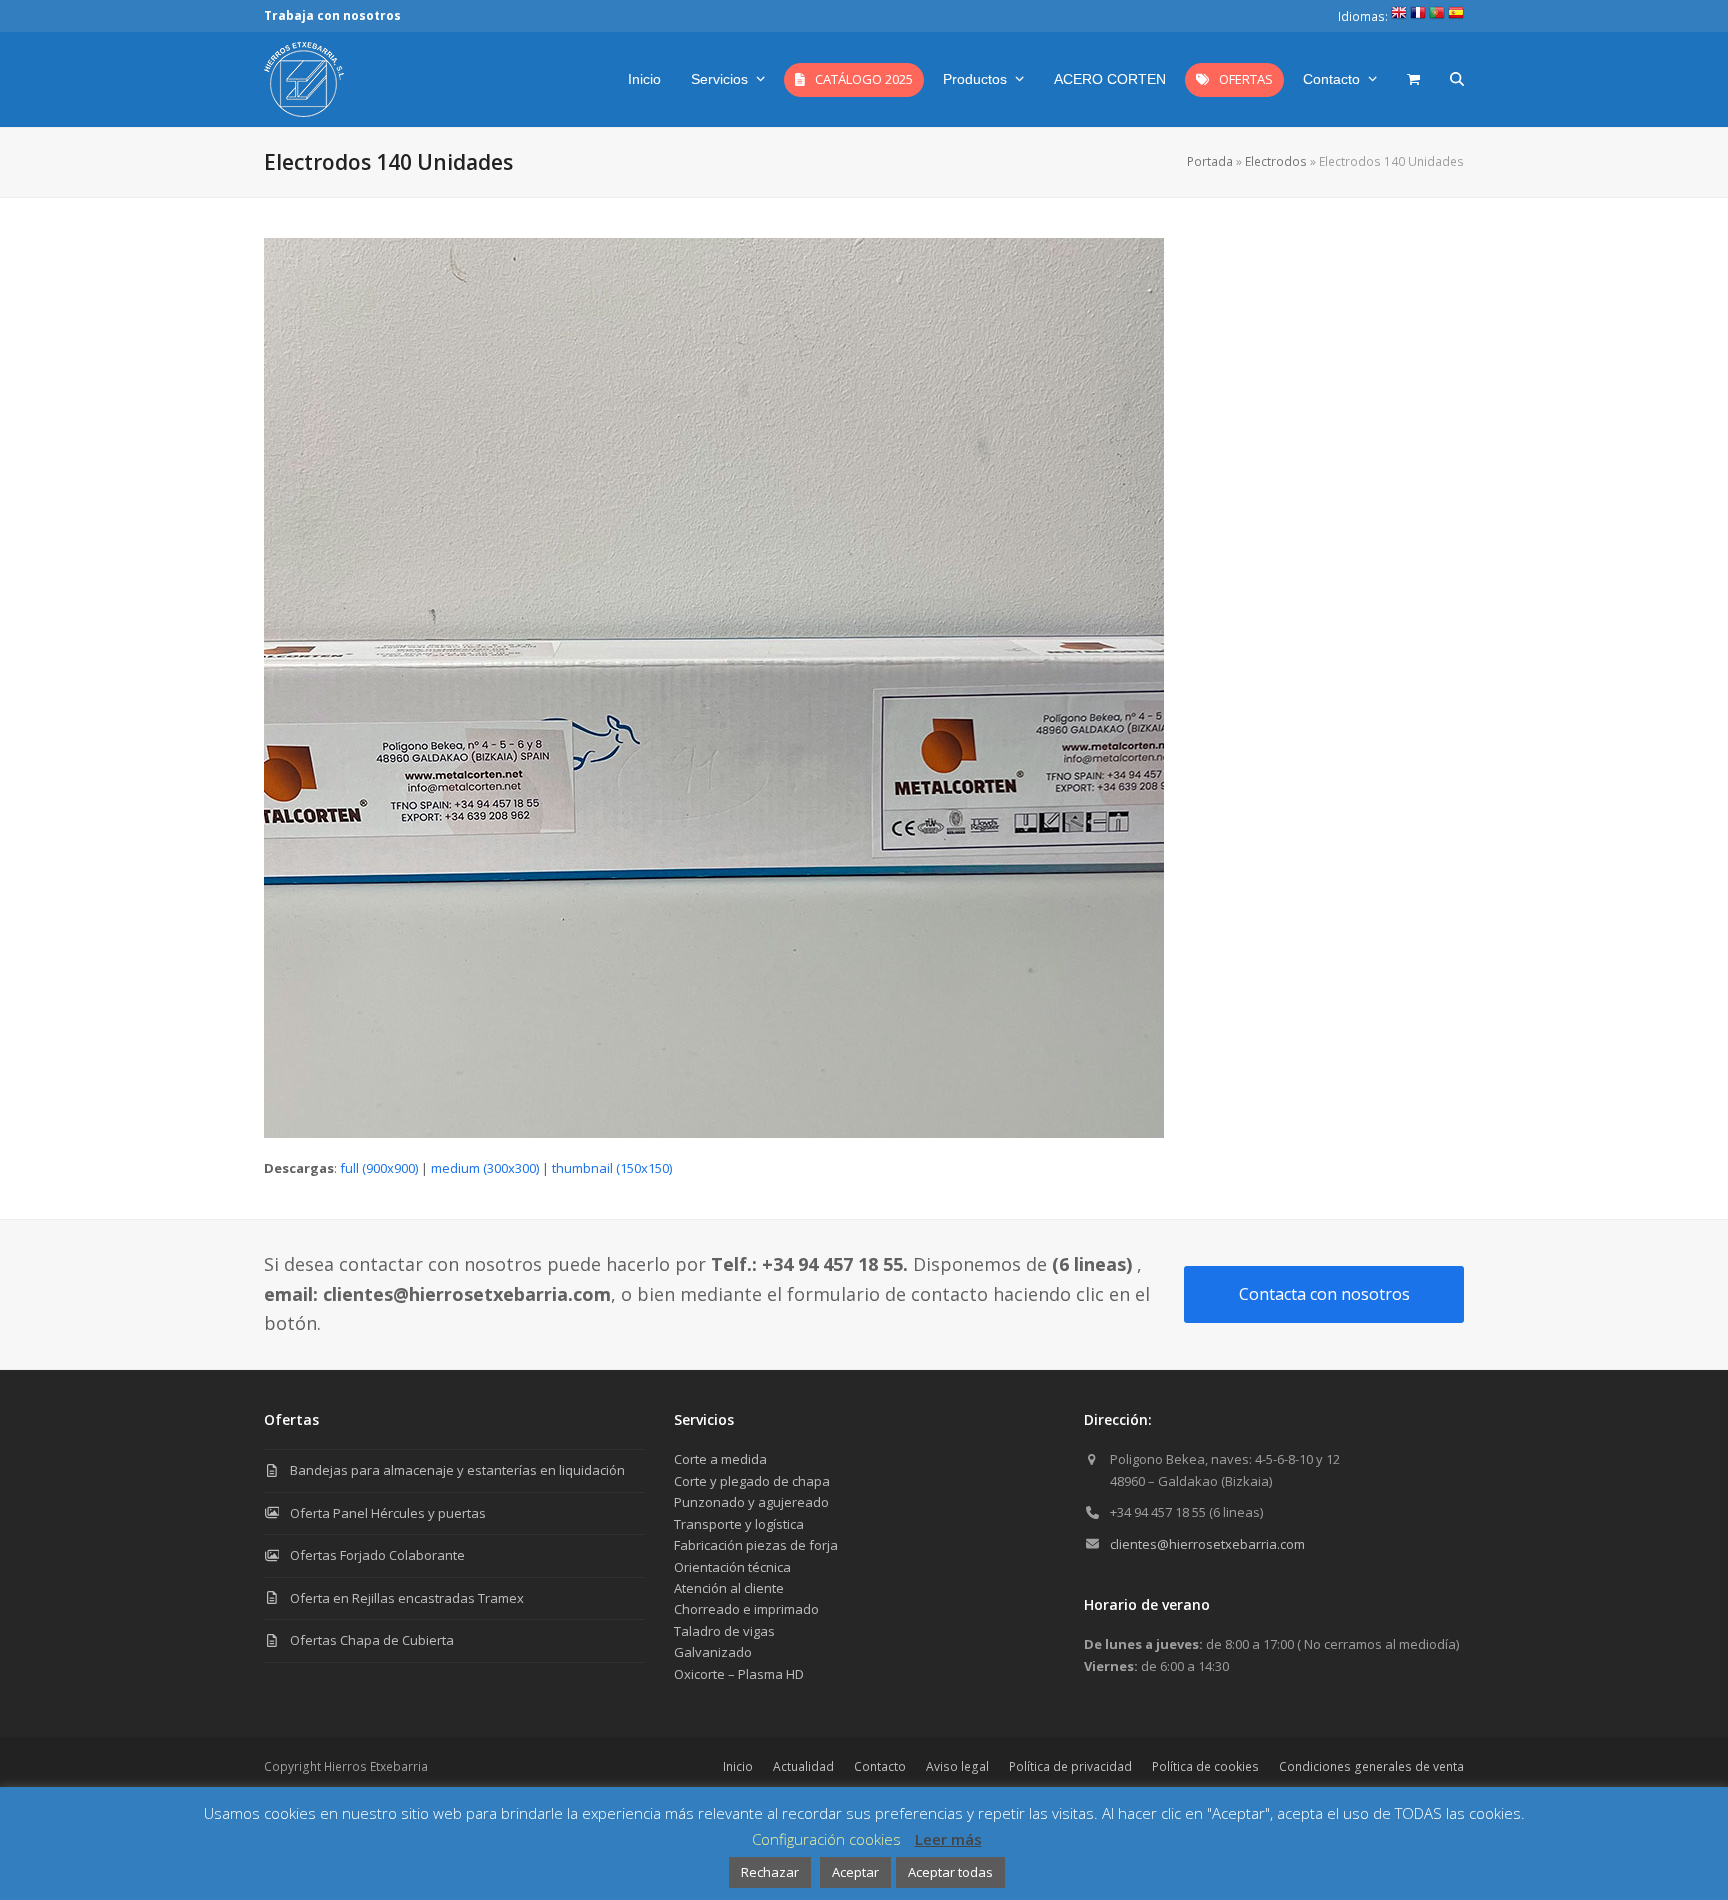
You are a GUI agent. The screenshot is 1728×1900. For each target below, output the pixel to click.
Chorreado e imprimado (746, 1609)
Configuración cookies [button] (826, 1839)
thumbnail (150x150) (612, 1168)
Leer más (948, 1839)
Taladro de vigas (724, 1631)
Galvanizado (713, 1652)
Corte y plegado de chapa (752, 1481)
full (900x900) (379, 1168)
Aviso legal (957, 1766)
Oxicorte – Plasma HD (739, 1674)
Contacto (880, 1766)
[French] (1418, 16)
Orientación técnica (732, 1567)
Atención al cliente (729, 1588)
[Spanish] (1456, 16)
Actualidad (803, 1766)
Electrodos (1276, 161)
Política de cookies (1205, 1766)
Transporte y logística (739, 1524)
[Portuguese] (1437, 16)
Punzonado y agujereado (751, 1502)
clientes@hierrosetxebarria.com (1207, 1544)
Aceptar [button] (855, 1872)
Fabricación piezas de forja (756, 1545)
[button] (1413, 79)
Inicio (738, 1766)
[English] (1399, 16)
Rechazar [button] (770, 1872)
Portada (1210, 161)
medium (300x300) (485, 1168)
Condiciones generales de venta (1371, 1766)
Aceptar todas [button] (950, 1872)
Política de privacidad (1070, 1766)
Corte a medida (720, 1459)
